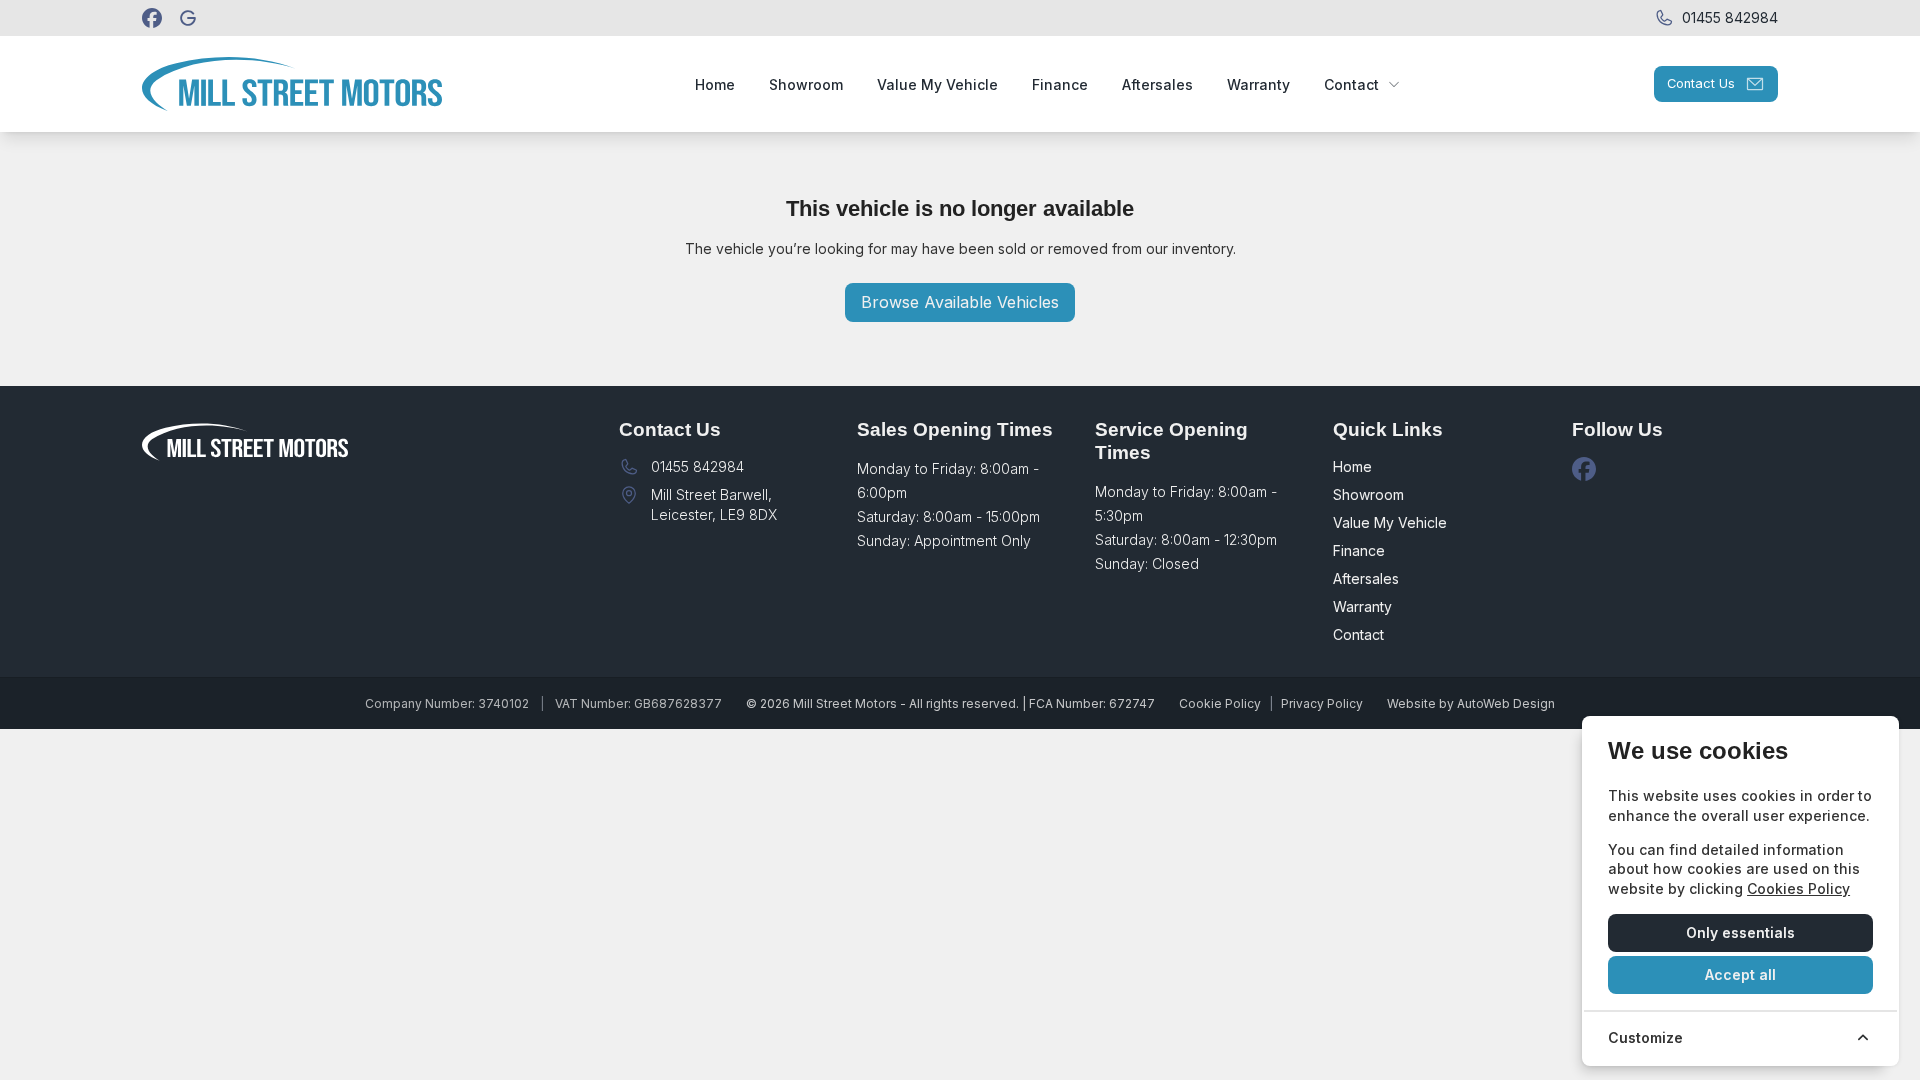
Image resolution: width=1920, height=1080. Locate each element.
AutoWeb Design (1506, 703)
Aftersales (1366, 578)
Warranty (1362, 606)
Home (1352, 466)
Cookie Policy (1220, 703)
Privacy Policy (1322, 703)
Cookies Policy (1798, 888)
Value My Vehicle (1390, 522)
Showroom (1368, 494)
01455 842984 (697, 466)
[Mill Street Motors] (190, 18)
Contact (1358, 634)
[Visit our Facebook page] (152, 18)
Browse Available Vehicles (960, 302)
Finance (1359, 550)
